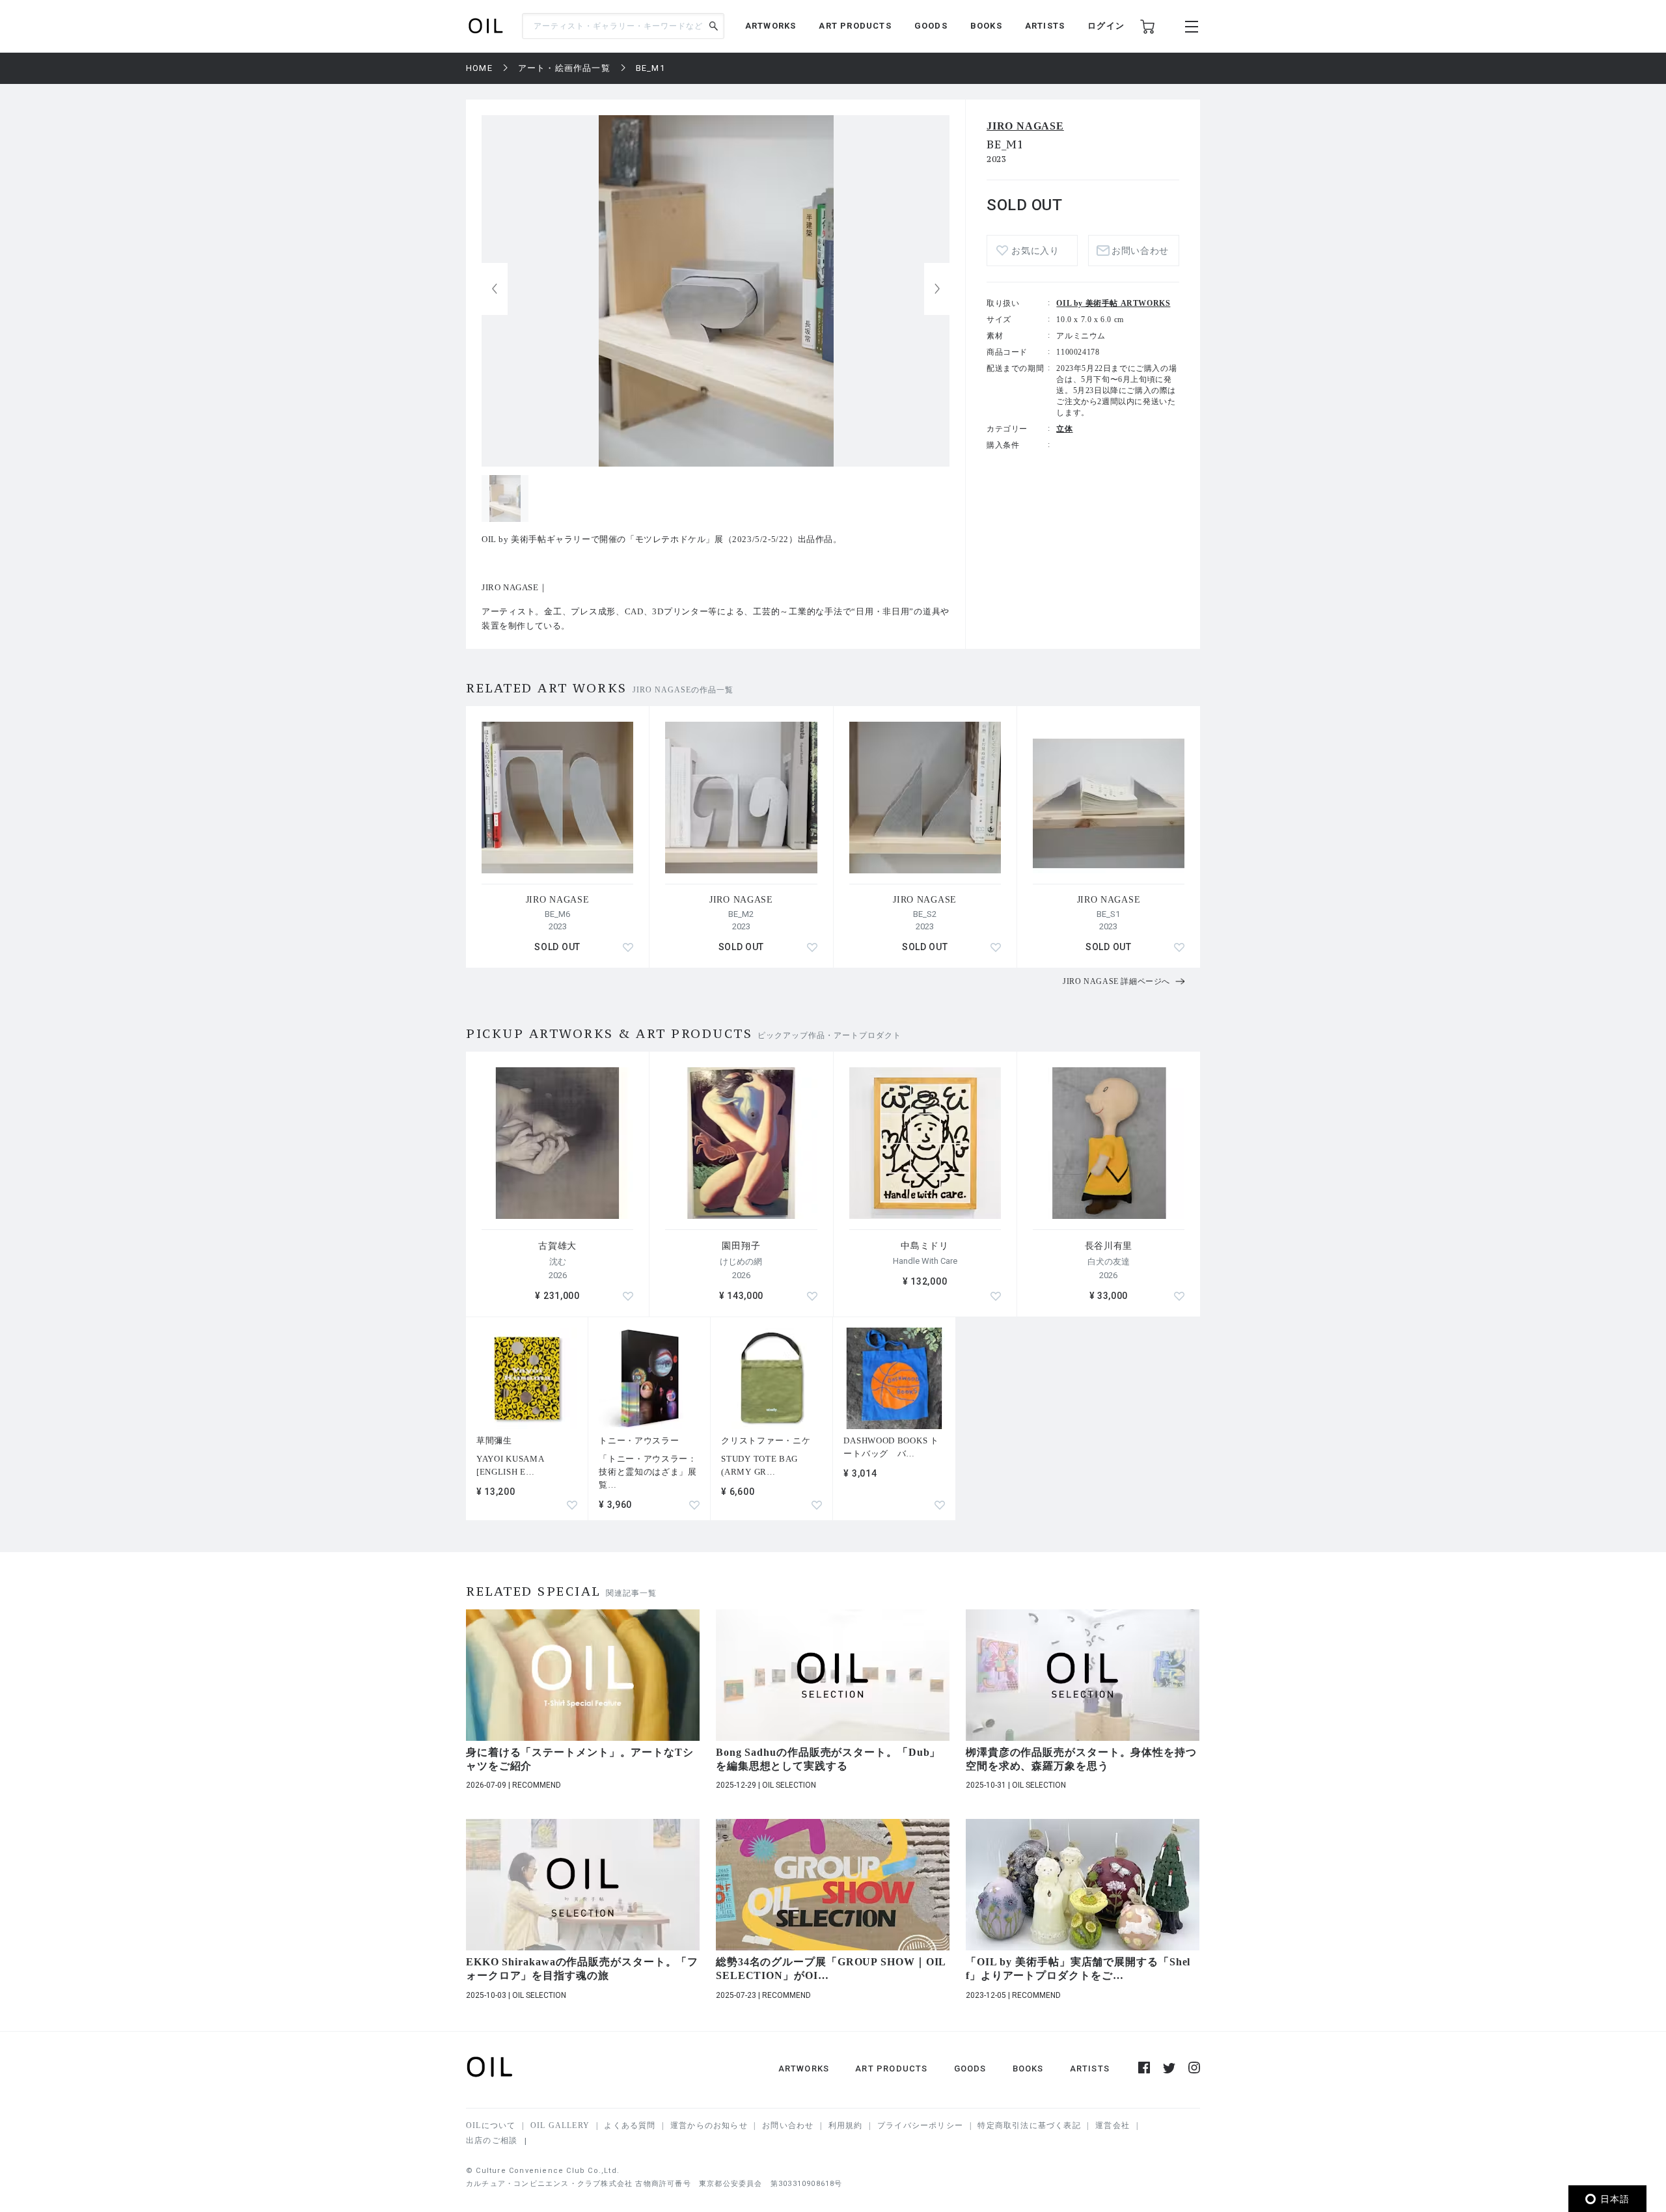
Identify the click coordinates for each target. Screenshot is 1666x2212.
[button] (937, 289)
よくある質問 (630, 2125)
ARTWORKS (771, 26)
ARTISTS (1045, 26)
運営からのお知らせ (709, 2125)
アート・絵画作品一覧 (564, 68)
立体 (1064, 429)
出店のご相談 (492, 2140)
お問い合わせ (788, 2125)
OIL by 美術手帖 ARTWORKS (1113, 303)
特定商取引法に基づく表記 (1029, 2125)
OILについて (491, 2125)
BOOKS (986, 26)
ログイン (1106, 26)
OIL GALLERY (560, 2125)
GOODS (931, 26)
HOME (479, 68)
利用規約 (846, 2125)
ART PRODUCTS (855, 26)
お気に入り (1035, 251)
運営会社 (1113, 2125)
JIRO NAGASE (1025, 126)
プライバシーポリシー (920, 2125)
